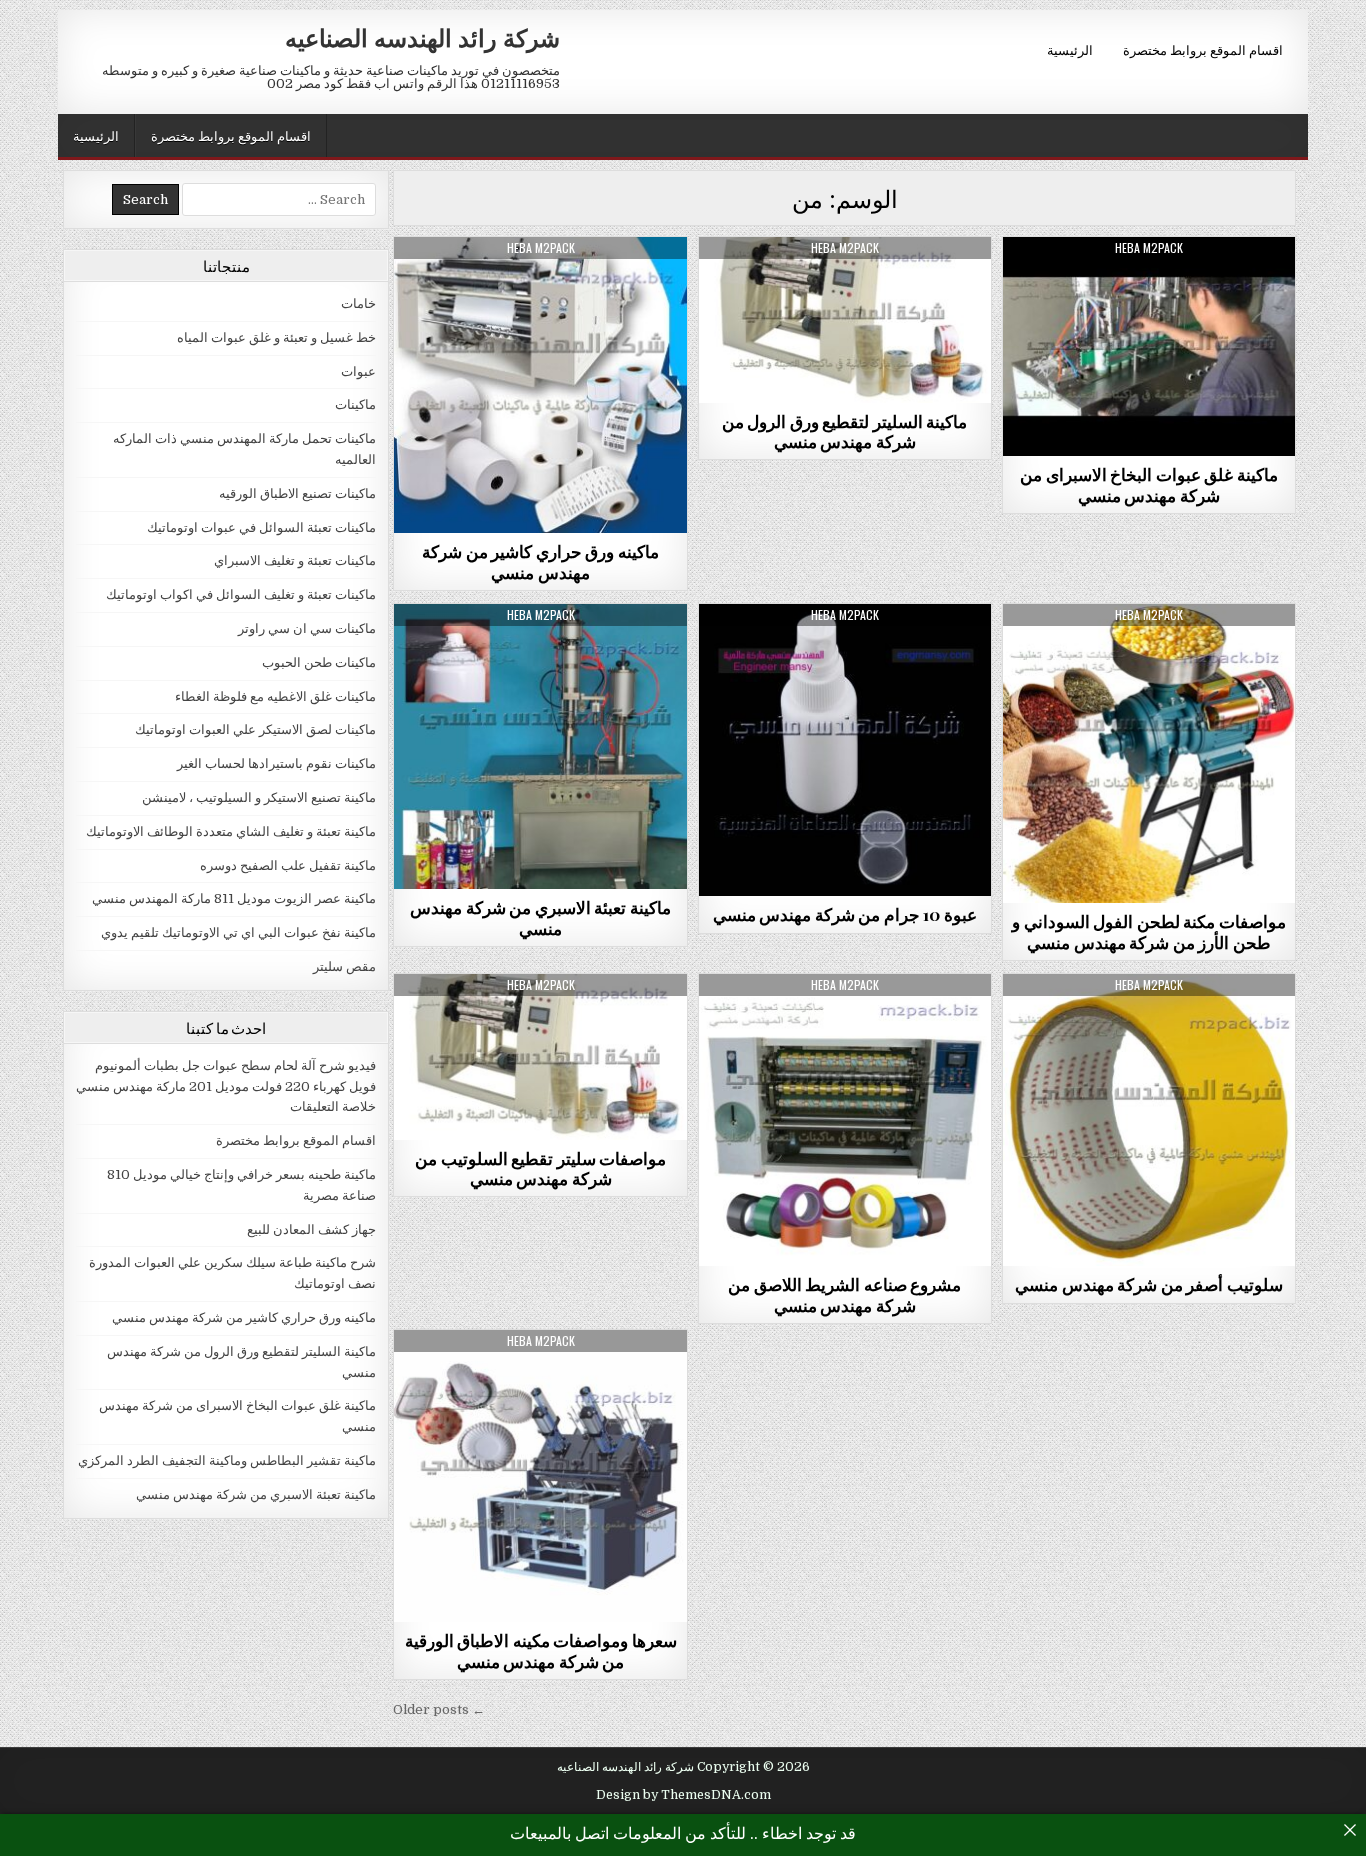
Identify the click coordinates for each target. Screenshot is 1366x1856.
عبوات (844, 652)
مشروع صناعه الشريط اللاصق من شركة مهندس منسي (844, 1294)
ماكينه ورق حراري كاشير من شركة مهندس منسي (540, 561)
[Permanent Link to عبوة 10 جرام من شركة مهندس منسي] (845, 750)
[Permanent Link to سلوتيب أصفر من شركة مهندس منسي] (1149, 1120)
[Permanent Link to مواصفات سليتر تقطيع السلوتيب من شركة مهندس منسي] (540, 1057)
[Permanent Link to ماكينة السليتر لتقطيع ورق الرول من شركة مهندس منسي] (845, 320)
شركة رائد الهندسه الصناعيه (422, 37)
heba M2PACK (541, 248)
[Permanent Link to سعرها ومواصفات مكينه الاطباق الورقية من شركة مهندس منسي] (540, 1476)
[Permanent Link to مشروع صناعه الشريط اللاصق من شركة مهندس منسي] (845, 1120)
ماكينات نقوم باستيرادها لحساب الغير (1148, 285)
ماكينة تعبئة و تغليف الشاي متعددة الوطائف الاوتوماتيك (231, 831)
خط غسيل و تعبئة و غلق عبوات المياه (276, 337)
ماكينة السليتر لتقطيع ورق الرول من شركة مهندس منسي (845, 431)
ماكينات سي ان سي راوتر (307, 628)
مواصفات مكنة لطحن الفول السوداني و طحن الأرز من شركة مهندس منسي (1149, 931)
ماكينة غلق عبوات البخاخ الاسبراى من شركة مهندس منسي (1149, 484)
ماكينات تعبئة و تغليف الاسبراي (295, 560)
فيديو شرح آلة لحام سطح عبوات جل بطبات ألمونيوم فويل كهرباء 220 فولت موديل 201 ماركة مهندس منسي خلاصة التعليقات (226, 1086)
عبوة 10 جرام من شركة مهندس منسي (845, 914)
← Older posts (439, 1709)
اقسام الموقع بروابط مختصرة (1203, 49)
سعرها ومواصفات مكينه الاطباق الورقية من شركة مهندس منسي (541, 1650)
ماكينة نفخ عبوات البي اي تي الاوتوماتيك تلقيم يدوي (238, 932)
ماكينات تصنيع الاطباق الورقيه (297, 493)
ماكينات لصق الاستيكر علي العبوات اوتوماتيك (255, 729)
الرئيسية (1070, 49)
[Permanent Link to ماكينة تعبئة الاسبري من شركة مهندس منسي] (540, 746)
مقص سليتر (845, 285)
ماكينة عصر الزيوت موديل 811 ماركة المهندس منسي (234, 898)
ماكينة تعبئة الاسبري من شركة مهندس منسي (540, 917)
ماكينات (355, 404)
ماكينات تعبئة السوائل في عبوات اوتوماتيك (261, 527)
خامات (1149, 1022)
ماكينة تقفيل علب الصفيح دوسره (288, 865)
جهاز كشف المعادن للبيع (311, 1229)
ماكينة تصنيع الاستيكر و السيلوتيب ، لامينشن (541, 285)
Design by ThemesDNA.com (683, 1795)
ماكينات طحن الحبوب (319, 662)
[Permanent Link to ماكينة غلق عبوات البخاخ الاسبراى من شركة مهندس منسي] (1149, 346)
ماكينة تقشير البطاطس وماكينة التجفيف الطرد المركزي (227, 1460)
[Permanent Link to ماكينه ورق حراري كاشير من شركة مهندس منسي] (540, 385)
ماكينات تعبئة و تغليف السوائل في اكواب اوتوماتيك (241, 594)
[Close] (1350, 1830)
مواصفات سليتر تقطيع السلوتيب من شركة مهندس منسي (540, 1168)
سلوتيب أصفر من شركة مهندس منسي (1149, 1284)
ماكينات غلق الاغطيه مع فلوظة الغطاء (275, 696)
